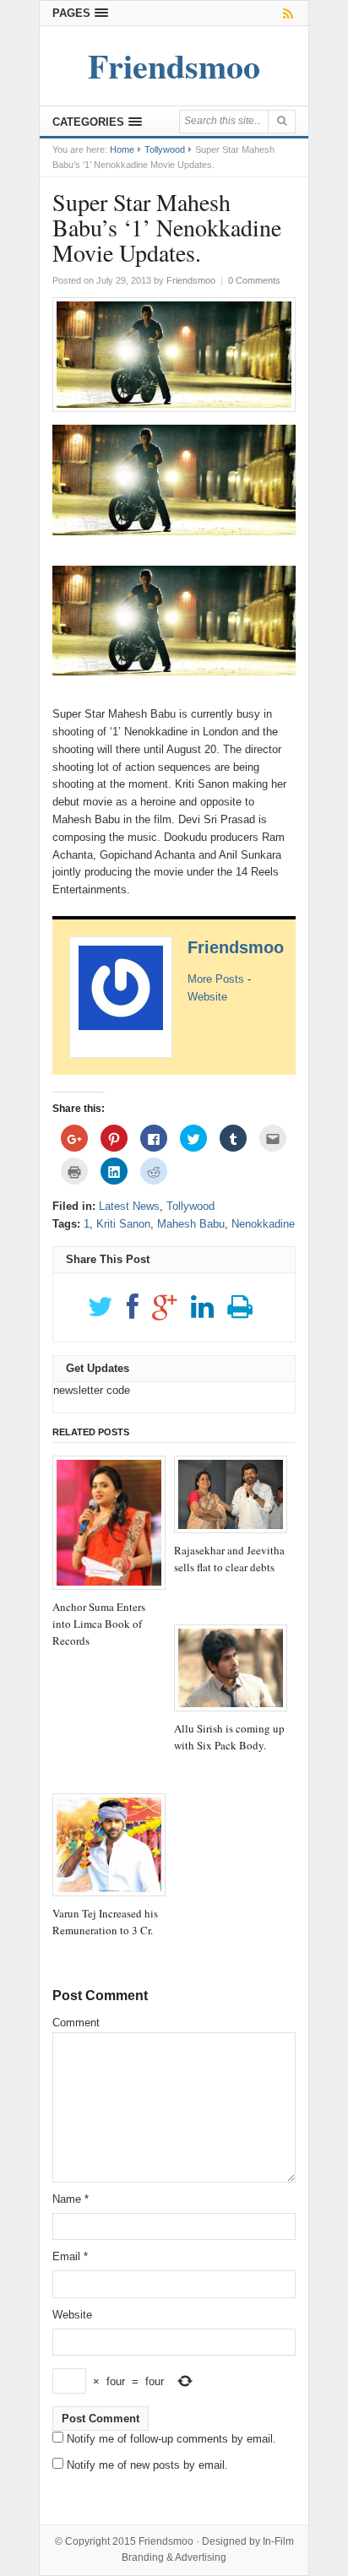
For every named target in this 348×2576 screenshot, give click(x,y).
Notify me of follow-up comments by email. (171, 2439)
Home (122, 149)
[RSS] (285, 13)
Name (71, 2199)
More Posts (216, 979)
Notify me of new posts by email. (147, 2465)
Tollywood (165, 149)
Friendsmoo (236, 947)
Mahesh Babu (191, 1224)
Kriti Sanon (123, 1224)
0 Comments (254, 280)
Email (70, 2256)
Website (207, 997)
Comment (76, 2023)
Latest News (129, 1206)
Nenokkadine (263, 1224)
